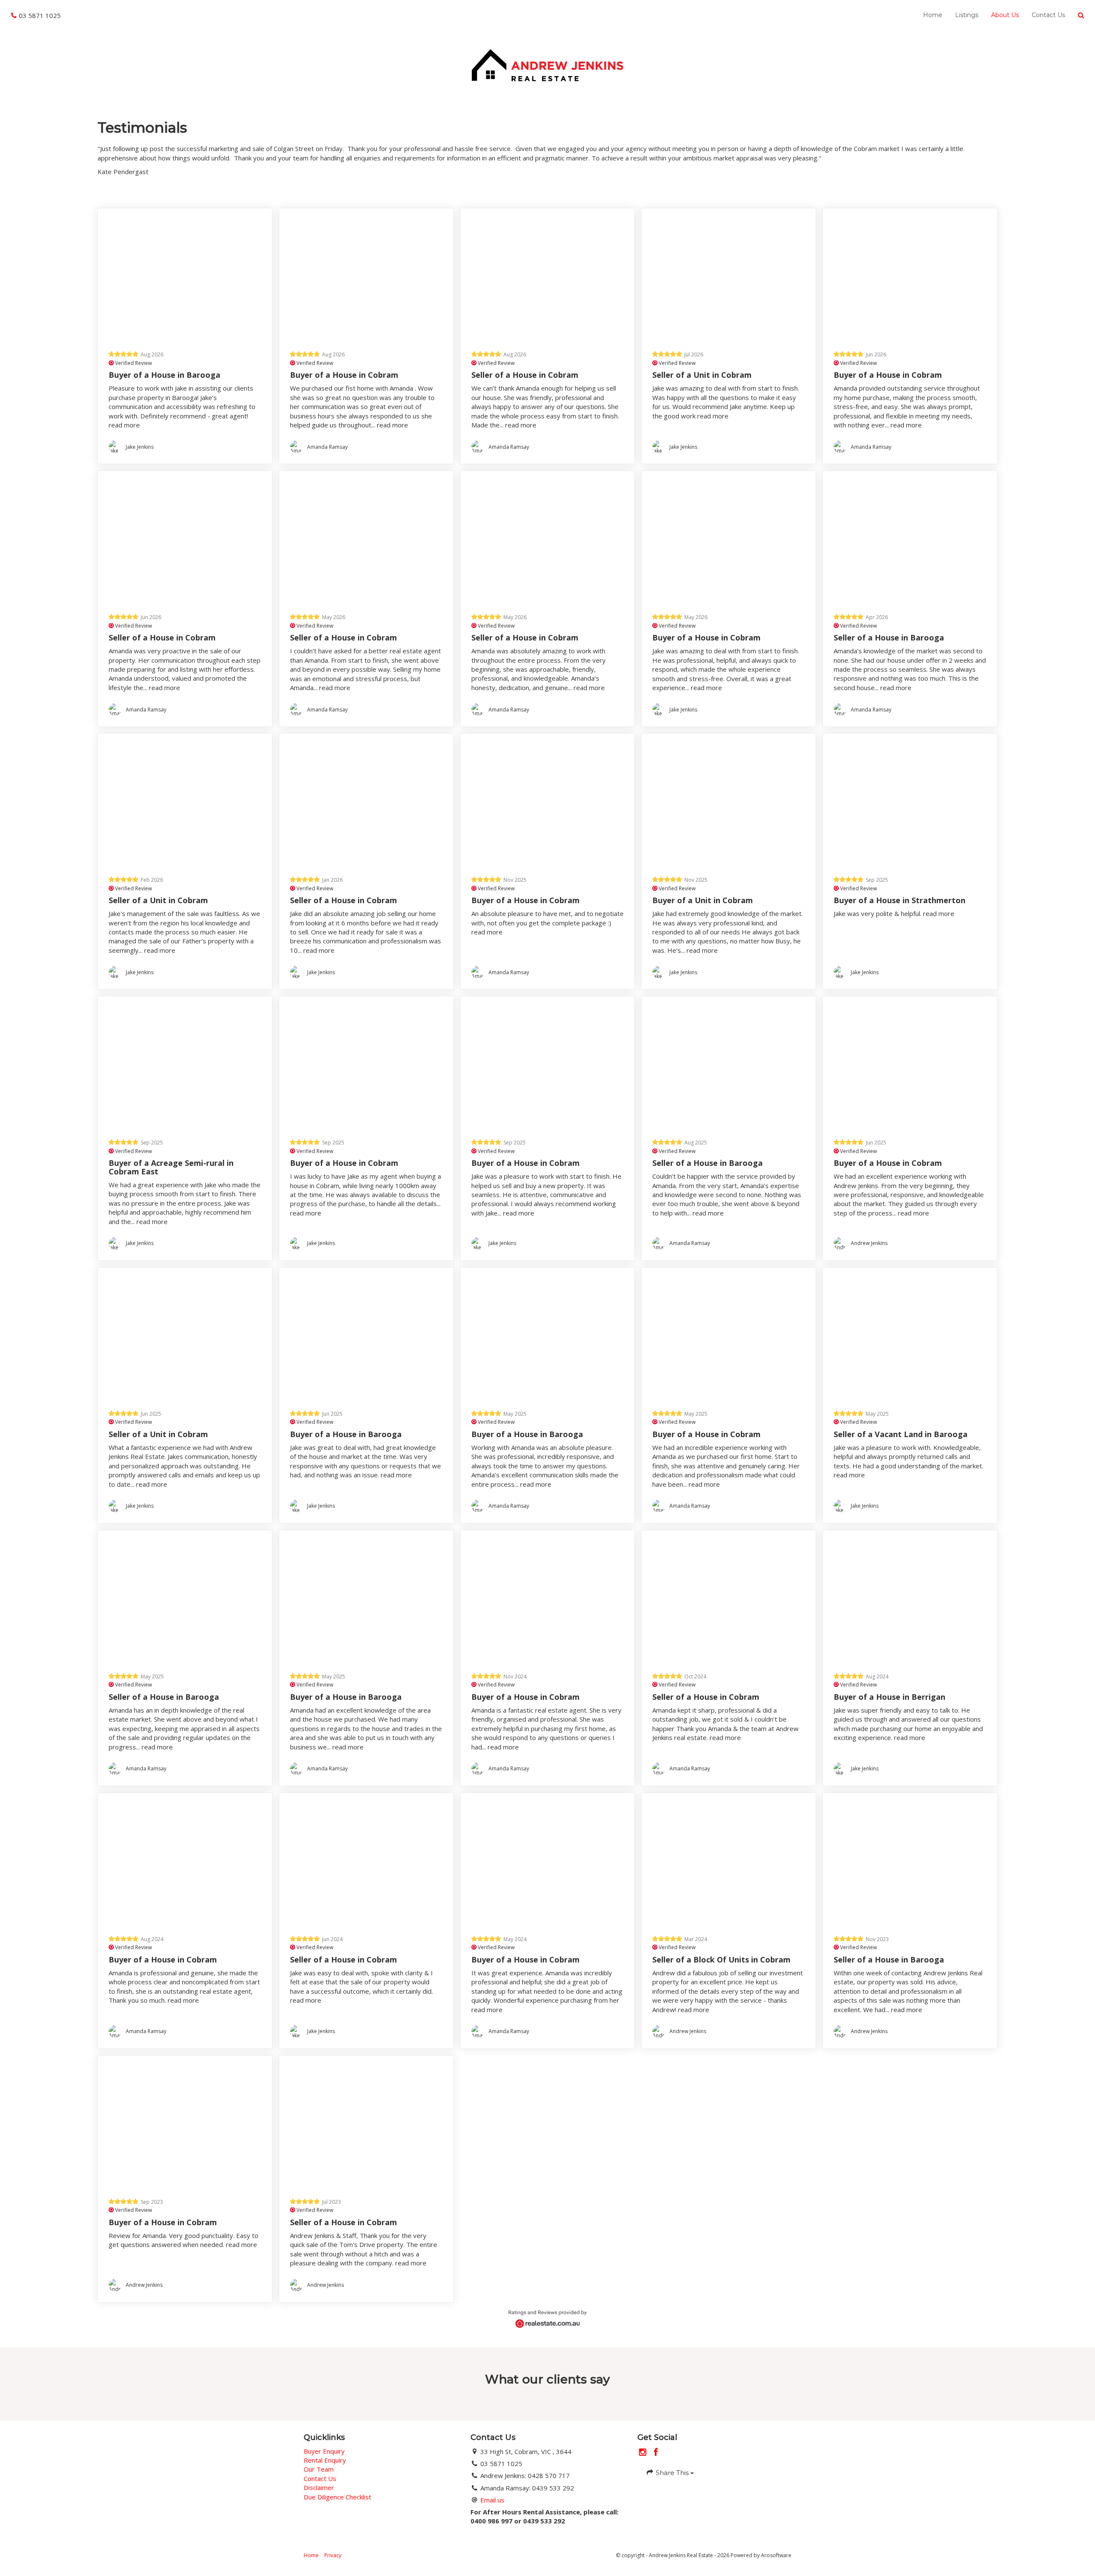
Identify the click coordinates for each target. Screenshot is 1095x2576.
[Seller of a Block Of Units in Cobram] (729, 1858)
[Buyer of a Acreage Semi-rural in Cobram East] (185, 1062)
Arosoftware (776, 2555)
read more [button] (124, 425)
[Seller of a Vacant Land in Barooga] (910, 1333)
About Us (1005, 15)
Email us (492, 2500)
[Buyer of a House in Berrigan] (910, 1596)
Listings (967, 15)
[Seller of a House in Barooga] (910, 536)
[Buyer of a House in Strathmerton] (910, 799)
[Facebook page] (656, 2453)
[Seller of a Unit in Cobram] (729, 274)
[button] (1081, 15)
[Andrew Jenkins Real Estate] (547, 64)
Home (933, 15)
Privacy (333, 2555)
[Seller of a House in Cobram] (548, 274)
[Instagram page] (644, 2453)
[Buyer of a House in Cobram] (366, 274)
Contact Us (1048, 15)
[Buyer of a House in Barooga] (185, 274)
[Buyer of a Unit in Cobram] (729, 799)
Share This (672, 2473)
